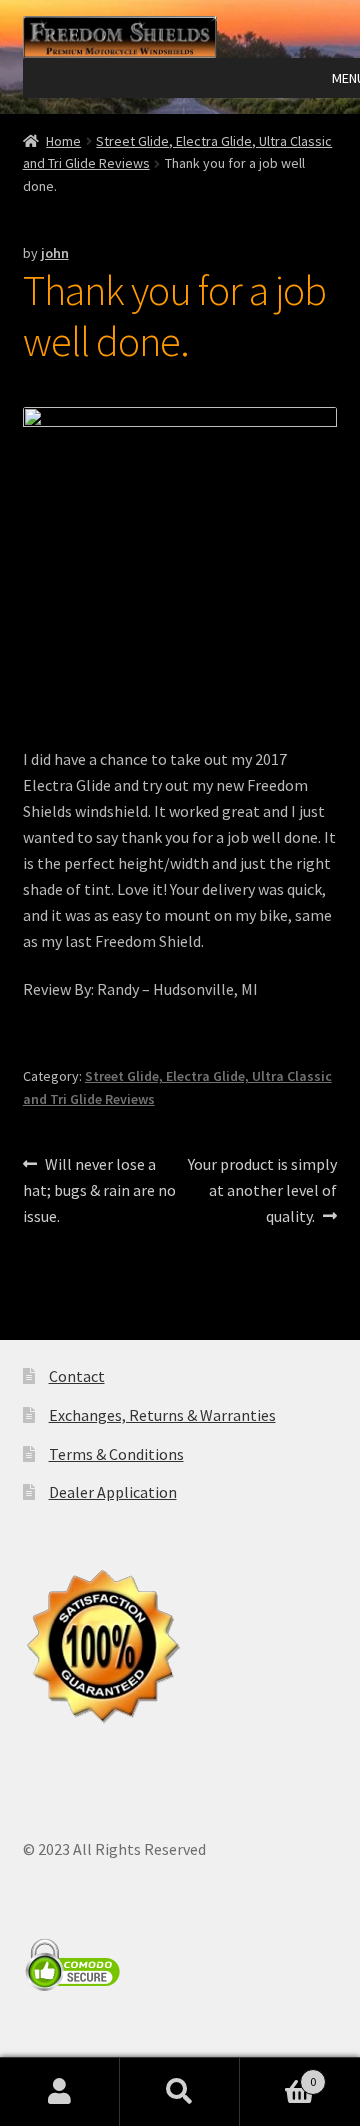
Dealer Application (113, 1492)
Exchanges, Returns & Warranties (162, 1415)
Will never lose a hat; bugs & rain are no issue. (99, 1189)
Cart (278, 2074)
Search (180, 2092)
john (55, 253)
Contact (77, 1376)
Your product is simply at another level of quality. (262, 1189)
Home (63, 141)
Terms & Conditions (116, 1454)
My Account (60, 2092)
